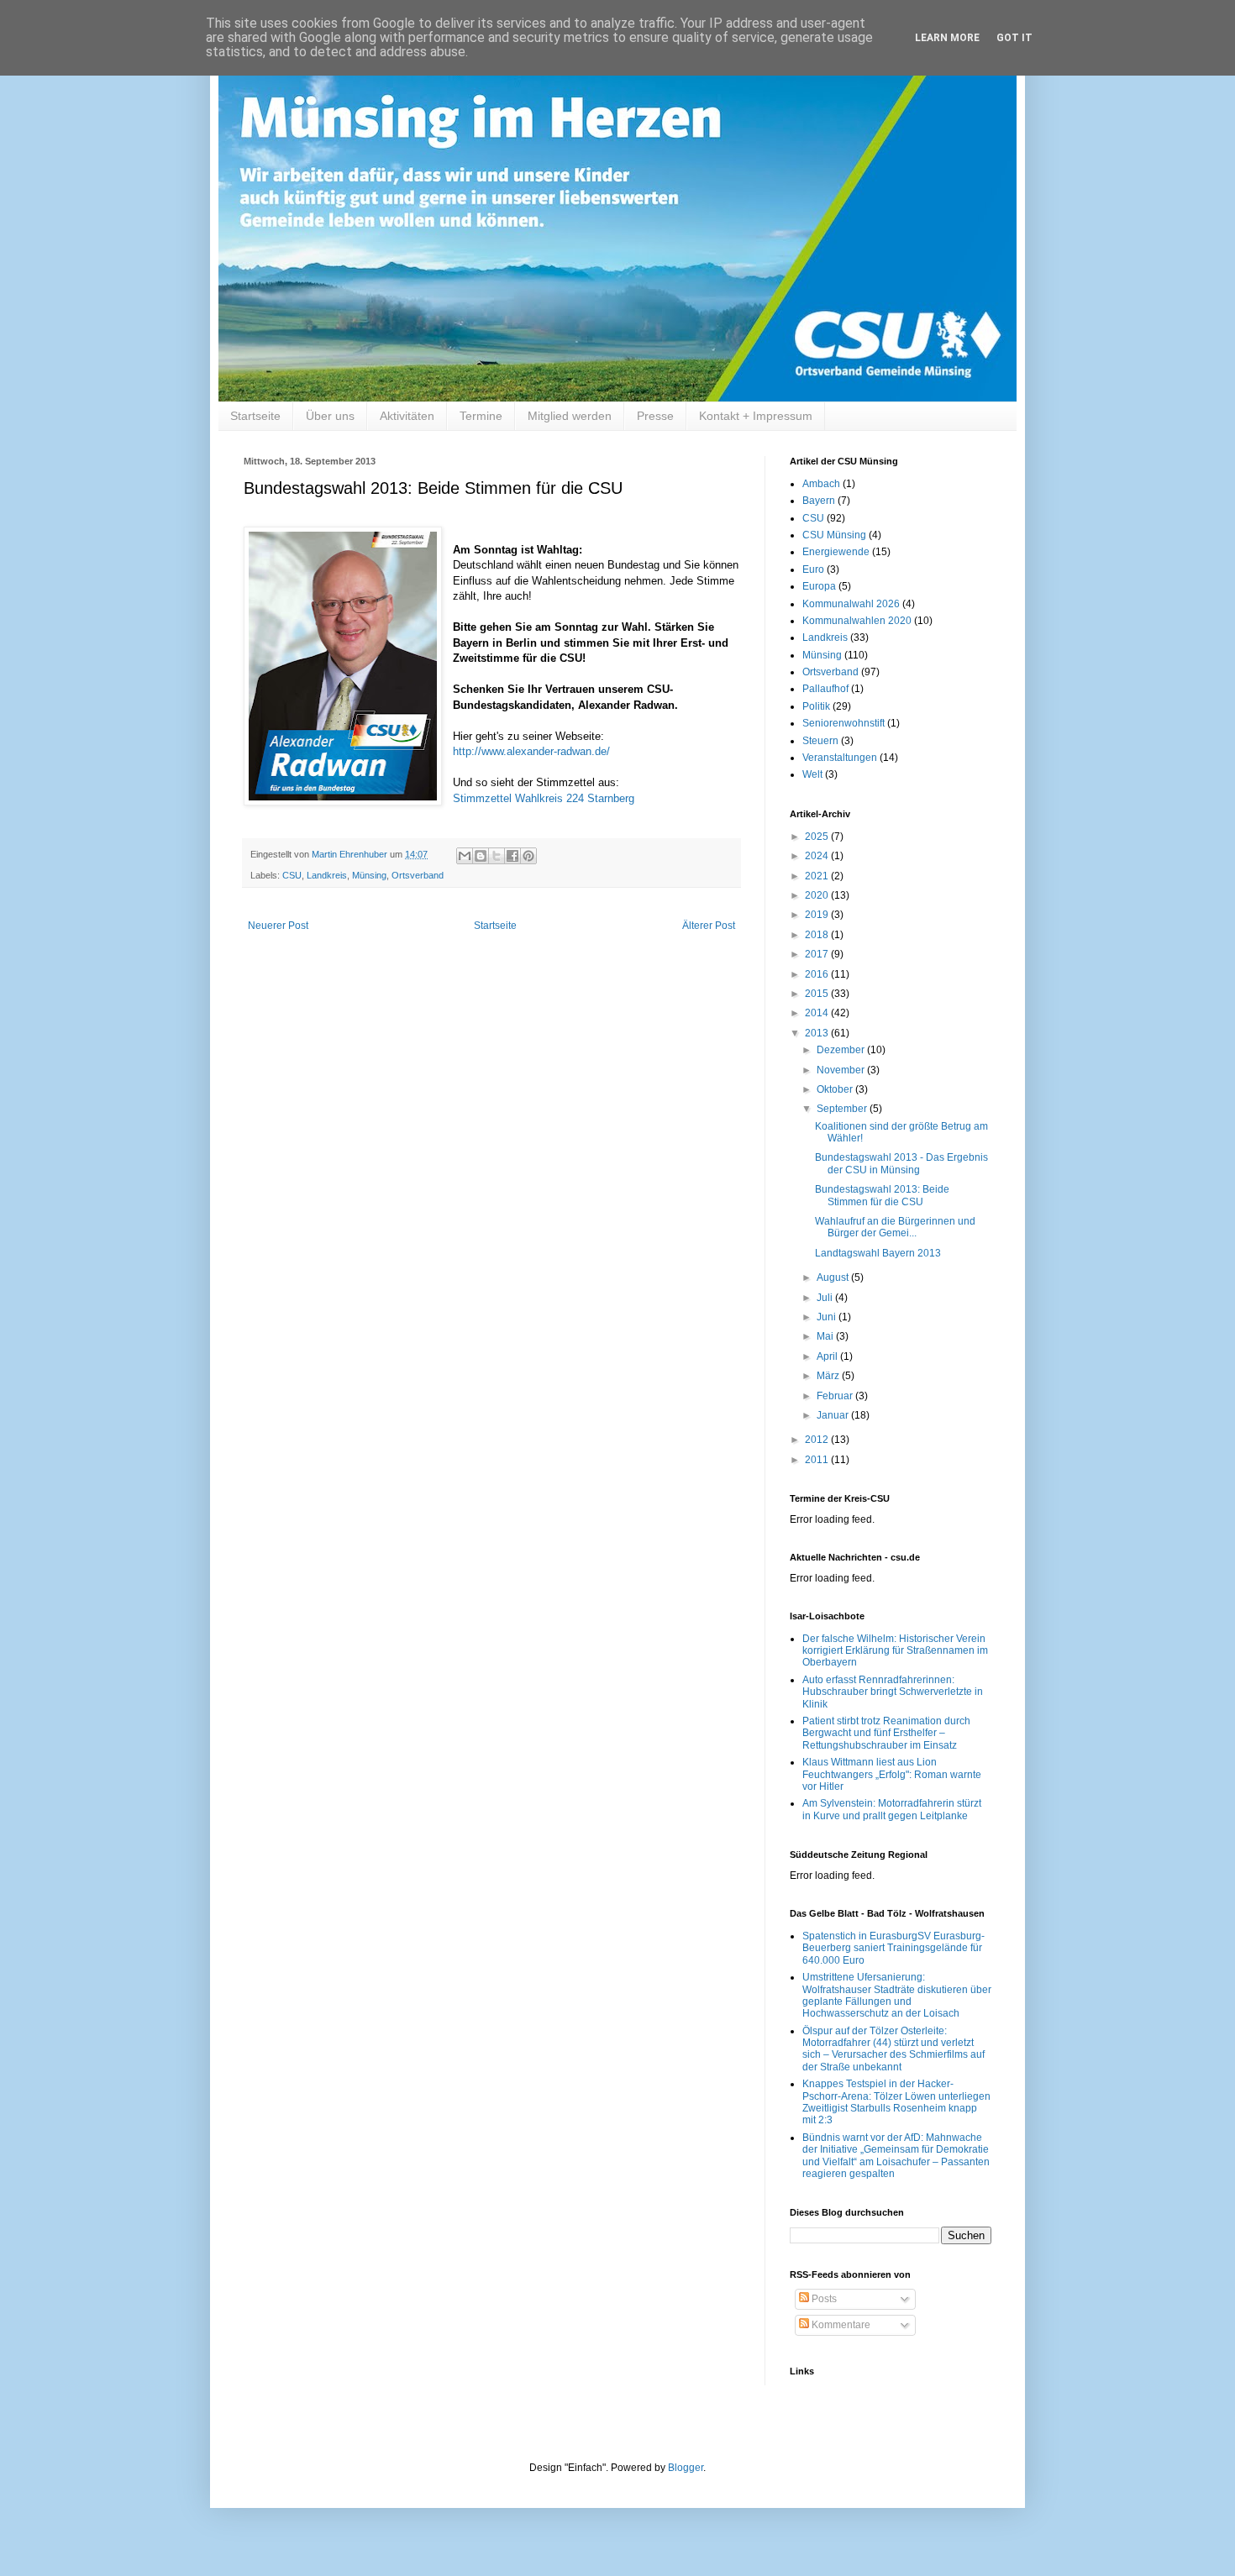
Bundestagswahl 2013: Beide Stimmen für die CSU (882, 1195)
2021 (818, 876)
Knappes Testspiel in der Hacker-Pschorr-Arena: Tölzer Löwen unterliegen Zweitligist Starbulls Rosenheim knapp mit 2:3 (896, 2102)
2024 (818, 856)
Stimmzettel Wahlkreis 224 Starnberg (544, 798)
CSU (292, 875)
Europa (819, 586)
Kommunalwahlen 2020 (857, 621)
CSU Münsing (834, 535)
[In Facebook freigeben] (512, 856)
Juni (828, 1317)
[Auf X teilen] (497, 856)
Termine (481, 416)
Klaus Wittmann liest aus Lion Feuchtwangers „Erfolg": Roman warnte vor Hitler (892, 1774)
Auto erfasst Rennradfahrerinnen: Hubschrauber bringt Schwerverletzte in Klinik (893, 1692)
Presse (655, 416)
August (834, 1278)
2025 (818, 837)
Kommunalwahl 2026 (851, 604)
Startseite (255, 416)
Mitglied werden (570, 416)
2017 (818, 954)
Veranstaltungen (840, 758)
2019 (818, 915)
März (829, 1376)
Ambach (821, 484)
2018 (818, 935)
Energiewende (836, 552)
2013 (818, 1033)
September (843, 1109)
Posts (823, 2299)
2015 (818, 994)
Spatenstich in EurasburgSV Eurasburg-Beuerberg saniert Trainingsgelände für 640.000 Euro (893, 1948)
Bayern (819, 501)
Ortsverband (418, 875)
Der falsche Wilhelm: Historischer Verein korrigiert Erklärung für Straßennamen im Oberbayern (895, 1651)
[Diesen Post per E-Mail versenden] (465, 856)
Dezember (842, 1050)
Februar (836, 1396)
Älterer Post (709, 926)
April (828, 1356)
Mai (826, 1336)
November (842, 1070)
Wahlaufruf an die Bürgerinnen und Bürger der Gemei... (895, 1227)
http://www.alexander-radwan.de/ (531, 751)
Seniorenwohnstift (843, 723)
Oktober (836, 1089)
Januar (834, 1415)
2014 (818, 1013)
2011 (818, 1460)
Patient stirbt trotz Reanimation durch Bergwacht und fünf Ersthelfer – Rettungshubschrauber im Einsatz (886, 1733)
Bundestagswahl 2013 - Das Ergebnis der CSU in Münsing (901, 1163)
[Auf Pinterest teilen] (528, 856)
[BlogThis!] (481, 856)
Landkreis (327, 875)
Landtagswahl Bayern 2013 (878, 1253)
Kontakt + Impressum (756, 416)
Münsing (369, 875)
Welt (812, 774)
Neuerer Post (278, 926)
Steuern (820, 741)
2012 (818, 1440)
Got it (1014, 38)
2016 (818, 974)
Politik (816, 706)
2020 (818, 895)
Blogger (686, 2468)
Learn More (947, 38)
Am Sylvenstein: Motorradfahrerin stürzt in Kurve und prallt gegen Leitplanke (892, 1809)
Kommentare (840, 2325)
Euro (813, 569)
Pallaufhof (825, 689)
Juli (826, 1298)
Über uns (330, 416)
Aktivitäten (407, 416)
